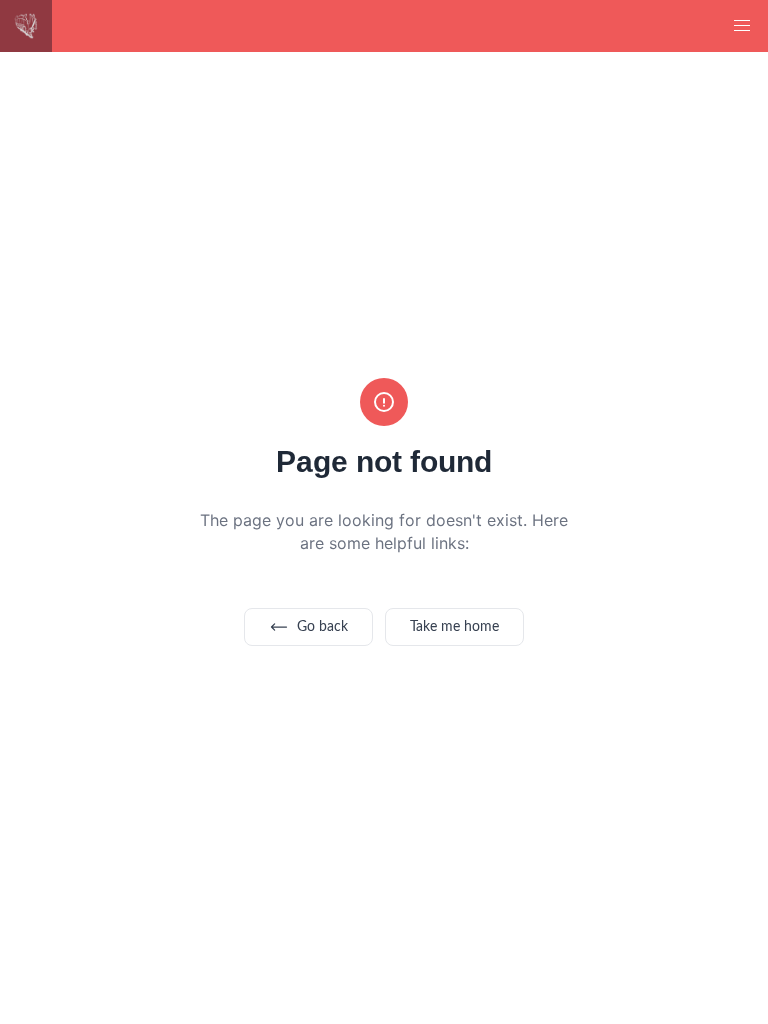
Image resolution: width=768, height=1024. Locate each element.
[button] (742, 26)
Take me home (454, 627)
